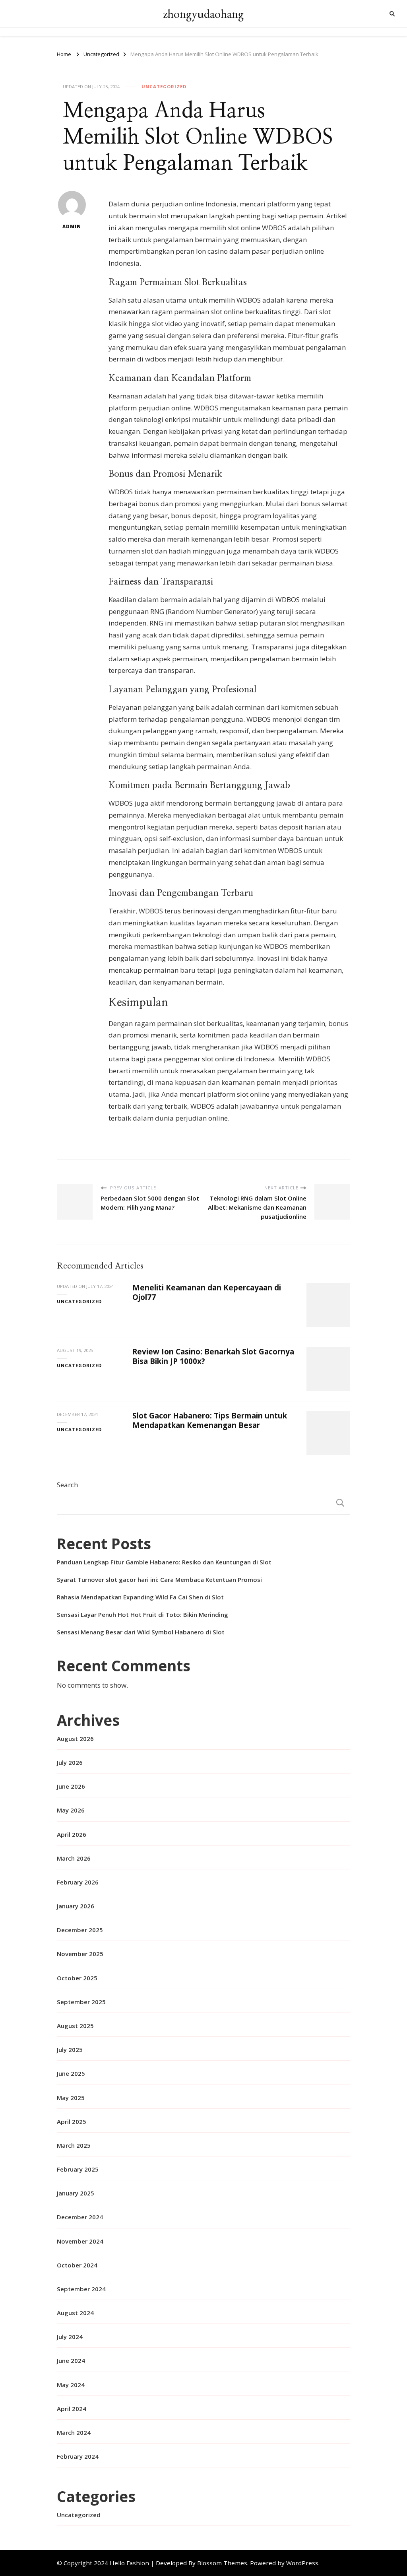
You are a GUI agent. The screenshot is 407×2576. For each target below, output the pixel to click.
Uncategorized (164, 86)
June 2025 (71, 2073)
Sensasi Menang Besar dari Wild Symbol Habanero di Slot (141, 1632)
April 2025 (72, 2121)
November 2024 (80, 2241)
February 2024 (78, 2456)
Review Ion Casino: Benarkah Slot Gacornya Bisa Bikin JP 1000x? (213, 1356)
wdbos (156, 359)
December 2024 (80, 2217)
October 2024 (77, 2265)
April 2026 (72, 1834)
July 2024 (70, 2337)
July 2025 (70, 2050)
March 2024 (74, 2432)
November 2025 (80, 1954)
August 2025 (75, 2026)
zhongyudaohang (203, 14)
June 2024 (71, 2360)
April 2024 (72, 2409)
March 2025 (74, 2145)
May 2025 (71, 2098)
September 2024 (81, 2289)
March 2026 (74, 1858)
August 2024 (75, 2313)
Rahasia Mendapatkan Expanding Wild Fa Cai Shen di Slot (140, 1597)
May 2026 (71, 1810)
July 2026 (70, 1762)
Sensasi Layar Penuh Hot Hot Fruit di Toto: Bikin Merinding (142, 1614)
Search (67, 1485)
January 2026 (76, 1906)
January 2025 (76, 2193)
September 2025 (81, 2002)
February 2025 (78, 2169)
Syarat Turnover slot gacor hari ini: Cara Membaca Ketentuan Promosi (159, 1579)
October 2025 (77, 1978)
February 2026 (78, 1882)
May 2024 (71, 2385)
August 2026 (75, 1739)
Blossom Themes (222, 2563)
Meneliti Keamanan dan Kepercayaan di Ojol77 (207, 1292)
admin (72, 226)
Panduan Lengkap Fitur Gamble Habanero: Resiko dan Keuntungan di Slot (164, 1562)
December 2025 (80, 1930)
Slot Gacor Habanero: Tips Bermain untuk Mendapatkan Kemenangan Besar (210, 1420)
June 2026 (71, 1786)
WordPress (302, 2563)
